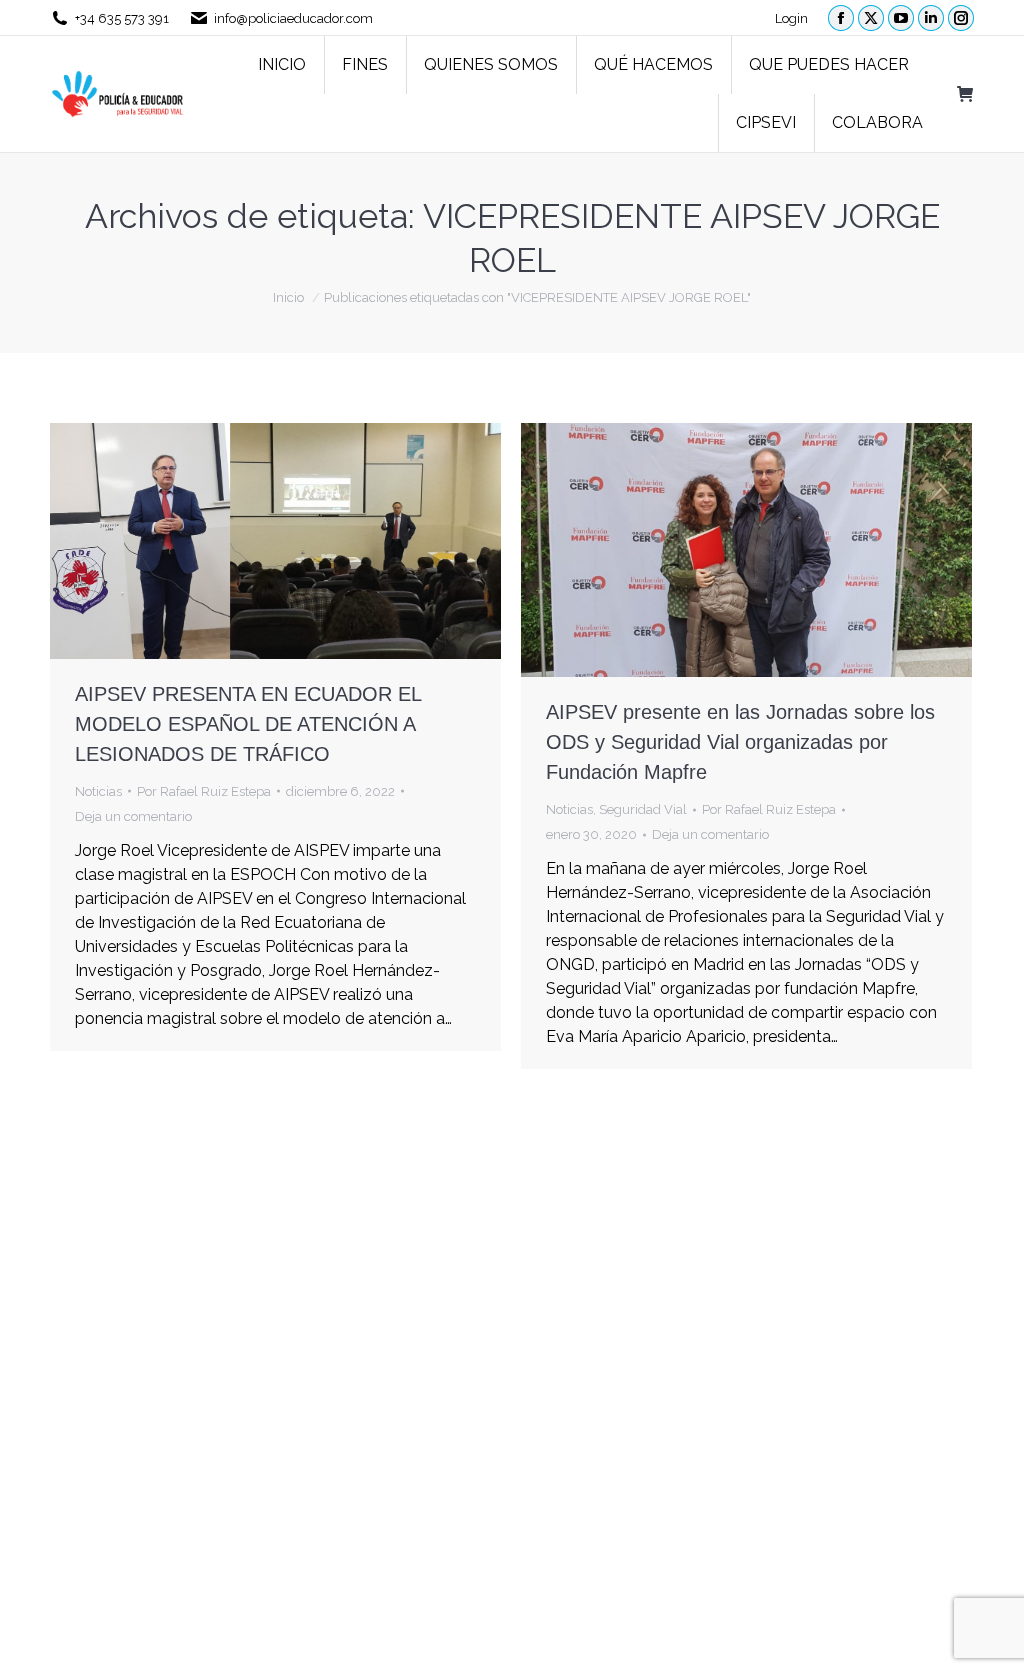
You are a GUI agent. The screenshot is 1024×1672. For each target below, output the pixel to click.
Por (204, 791)
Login (791, 18)
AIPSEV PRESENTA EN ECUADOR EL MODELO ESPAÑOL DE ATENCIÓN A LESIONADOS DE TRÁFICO (248, 724)
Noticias (98, 791)
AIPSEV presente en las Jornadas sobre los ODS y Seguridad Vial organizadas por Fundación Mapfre (740, 742)
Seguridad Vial (643, 809)
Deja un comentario (133, 816)
